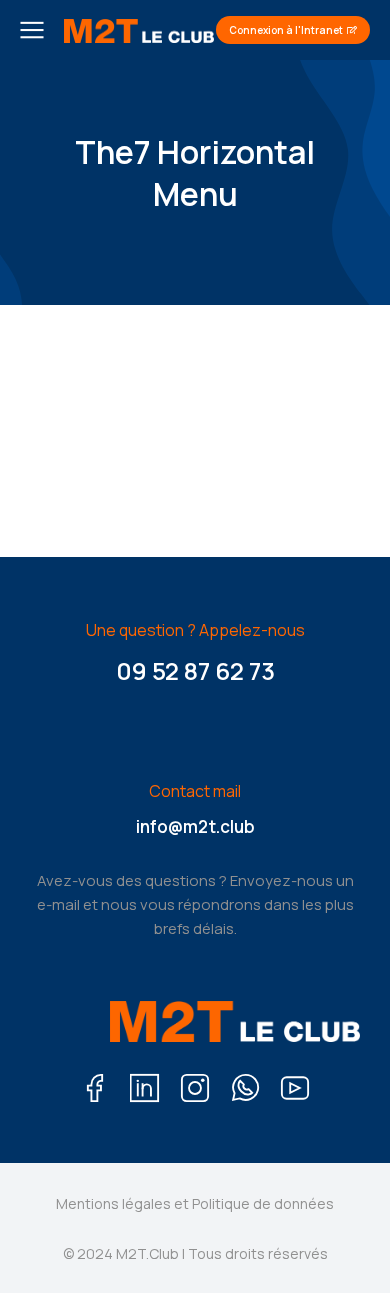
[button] (36, 431)
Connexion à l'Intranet (286, 30)
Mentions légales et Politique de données (195, 1203)
